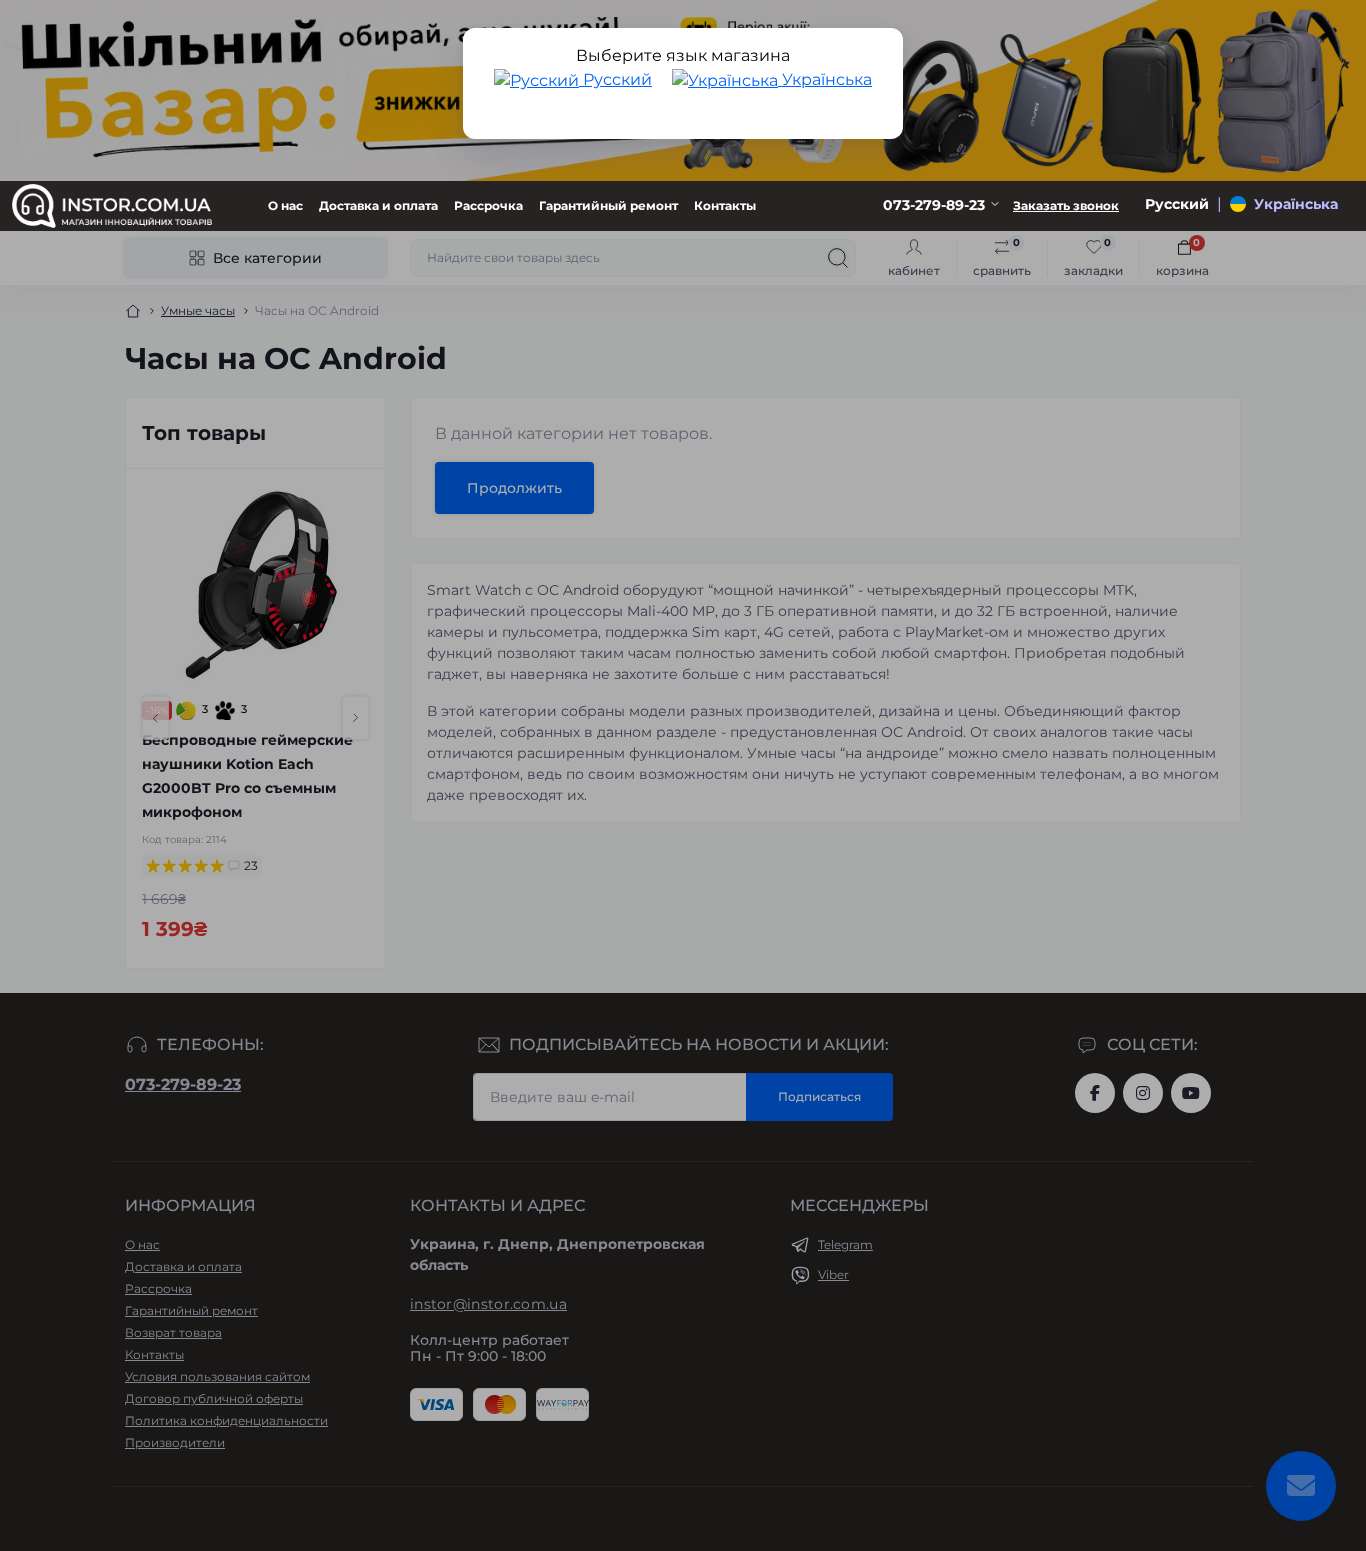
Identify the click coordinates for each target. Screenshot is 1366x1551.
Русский (615, 79)
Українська (825, 79)
